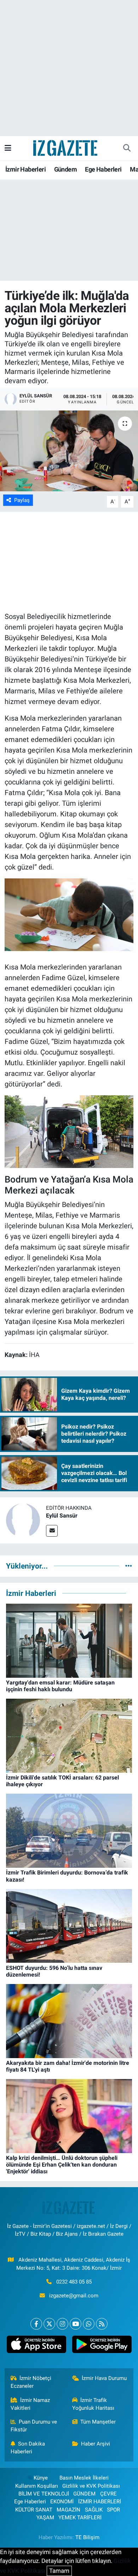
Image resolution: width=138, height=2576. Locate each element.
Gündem (65, 169)
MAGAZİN (68, 2510)
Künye (41, 2478)
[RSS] (102, 2324)
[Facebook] (36, 2324)
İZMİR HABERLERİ (100, 2502)
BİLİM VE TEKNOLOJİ (44, 2494)
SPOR (113, 2510)
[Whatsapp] (89, 2324)
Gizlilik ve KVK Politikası (91, 2486)
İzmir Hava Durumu (104, 2378)
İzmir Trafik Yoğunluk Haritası (93, 2404)
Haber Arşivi (96, 2444)
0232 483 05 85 (74, 2282)
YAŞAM (45, 2518)
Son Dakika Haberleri (28, 2448)
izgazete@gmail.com (74, 2296)
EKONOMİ (62, 2502)
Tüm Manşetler (98, 2422)
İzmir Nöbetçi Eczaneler (31, 2382)
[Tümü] (129, 1566)
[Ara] (127, 148)
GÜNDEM (84, 2494)
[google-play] (102, 2346)
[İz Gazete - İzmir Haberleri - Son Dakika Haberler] (66, 147)
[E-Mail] (52, 1531)
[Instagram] (62, 2324)
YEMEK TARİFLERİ (80, 2518)
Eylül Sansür (62, 1516)
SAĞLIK (94, 2510)
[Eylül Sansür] (23, 1520)
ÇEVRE (108, 2494)
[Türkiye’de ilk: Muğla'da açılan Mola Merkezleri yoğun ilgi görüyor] (69, 451)
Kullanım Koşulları (37, 2486)
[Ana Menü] (8, 148)
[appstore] (36, 2346)
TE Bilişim (87, 2537)
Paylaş (22, 500)
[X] (49, 2324)
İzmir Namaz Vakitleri (30, 2404)
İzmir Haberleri (25, 169)
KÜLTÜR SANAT (34, 2510)
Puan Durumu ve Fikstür (34, 2426)
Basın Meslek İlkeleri (84, 2478)
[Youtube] (76, 2324)
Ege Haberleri (103, 169)
